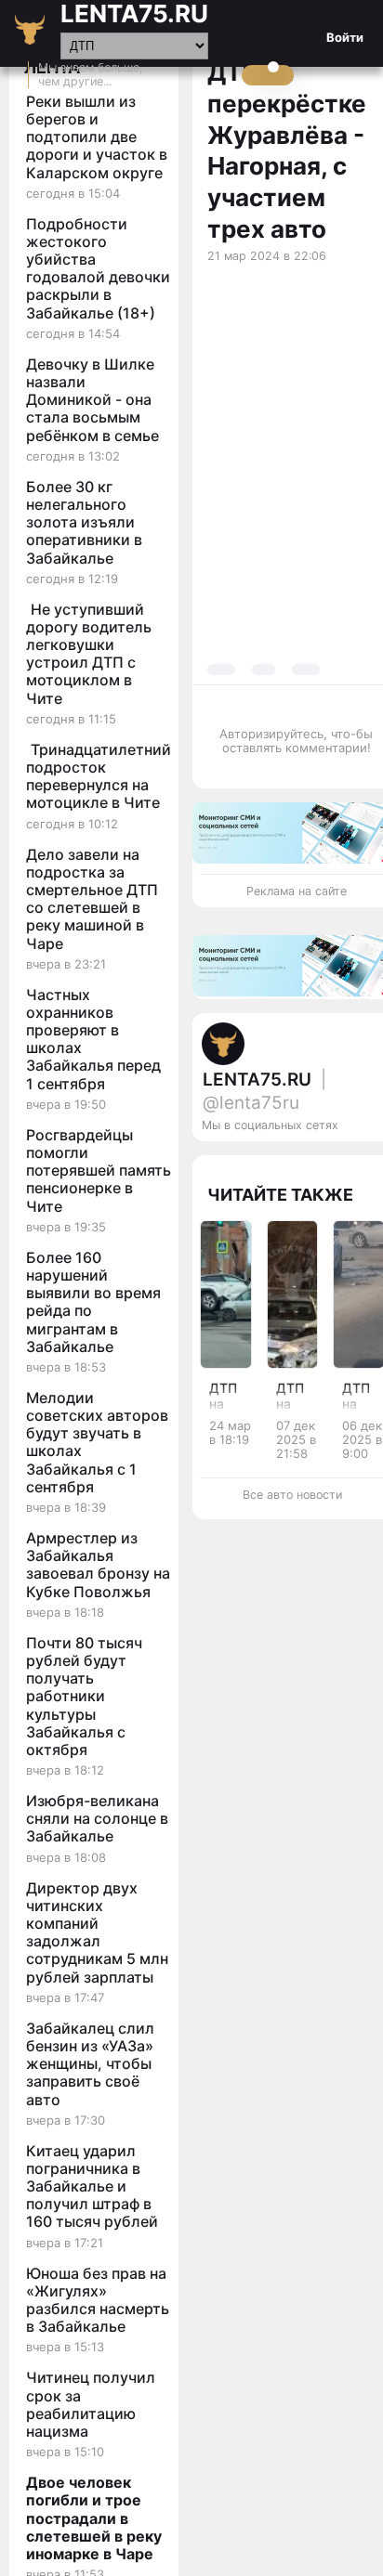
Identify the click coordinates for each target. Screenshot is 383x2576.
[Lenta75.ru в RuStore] (302, 1163)
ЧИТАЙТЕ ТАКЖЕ (280, 1195)
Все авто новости (292, 1495)
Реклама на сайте (297, 891)
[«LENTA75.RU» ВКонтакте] (339, 1163)
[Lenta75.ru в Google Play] (284, 1163)
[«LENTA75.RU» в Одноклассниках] (358, 1163)
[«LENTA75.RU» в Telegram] (321, 1163)
